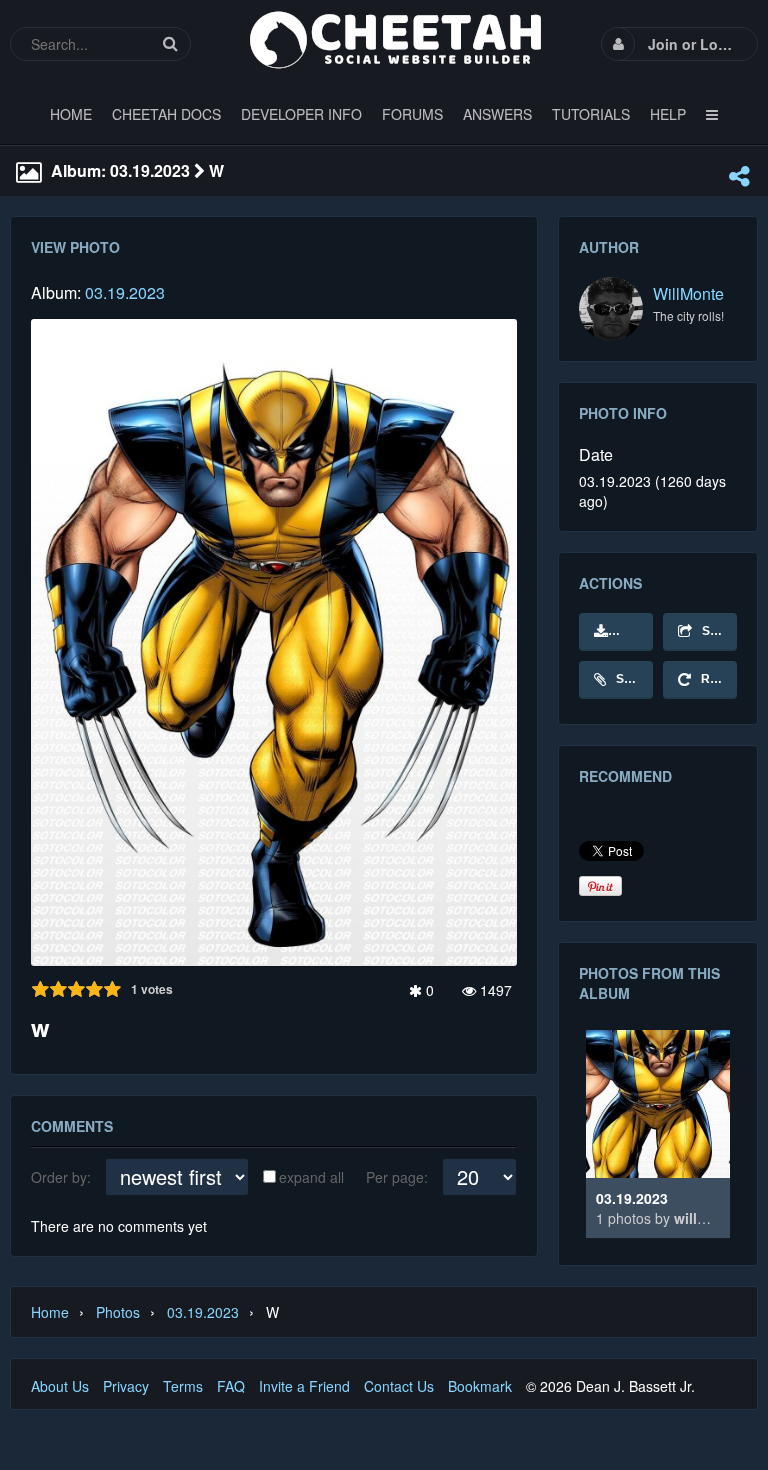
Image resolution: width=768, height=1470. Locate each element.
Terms (183, 1386)
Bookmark (480, 1386)
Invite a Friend (304, 1386)
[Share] (739, 176)
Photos (118, 1312)
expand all (311, 1177)
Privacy (126, 1386)
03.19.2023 (125, 292)
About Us (60, 1386)
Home (50, 1312)
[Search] (170, 43)
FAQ (231, 1386)
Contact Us (399, 1386)
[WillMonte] (611, 309)
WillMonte (688, 293)
